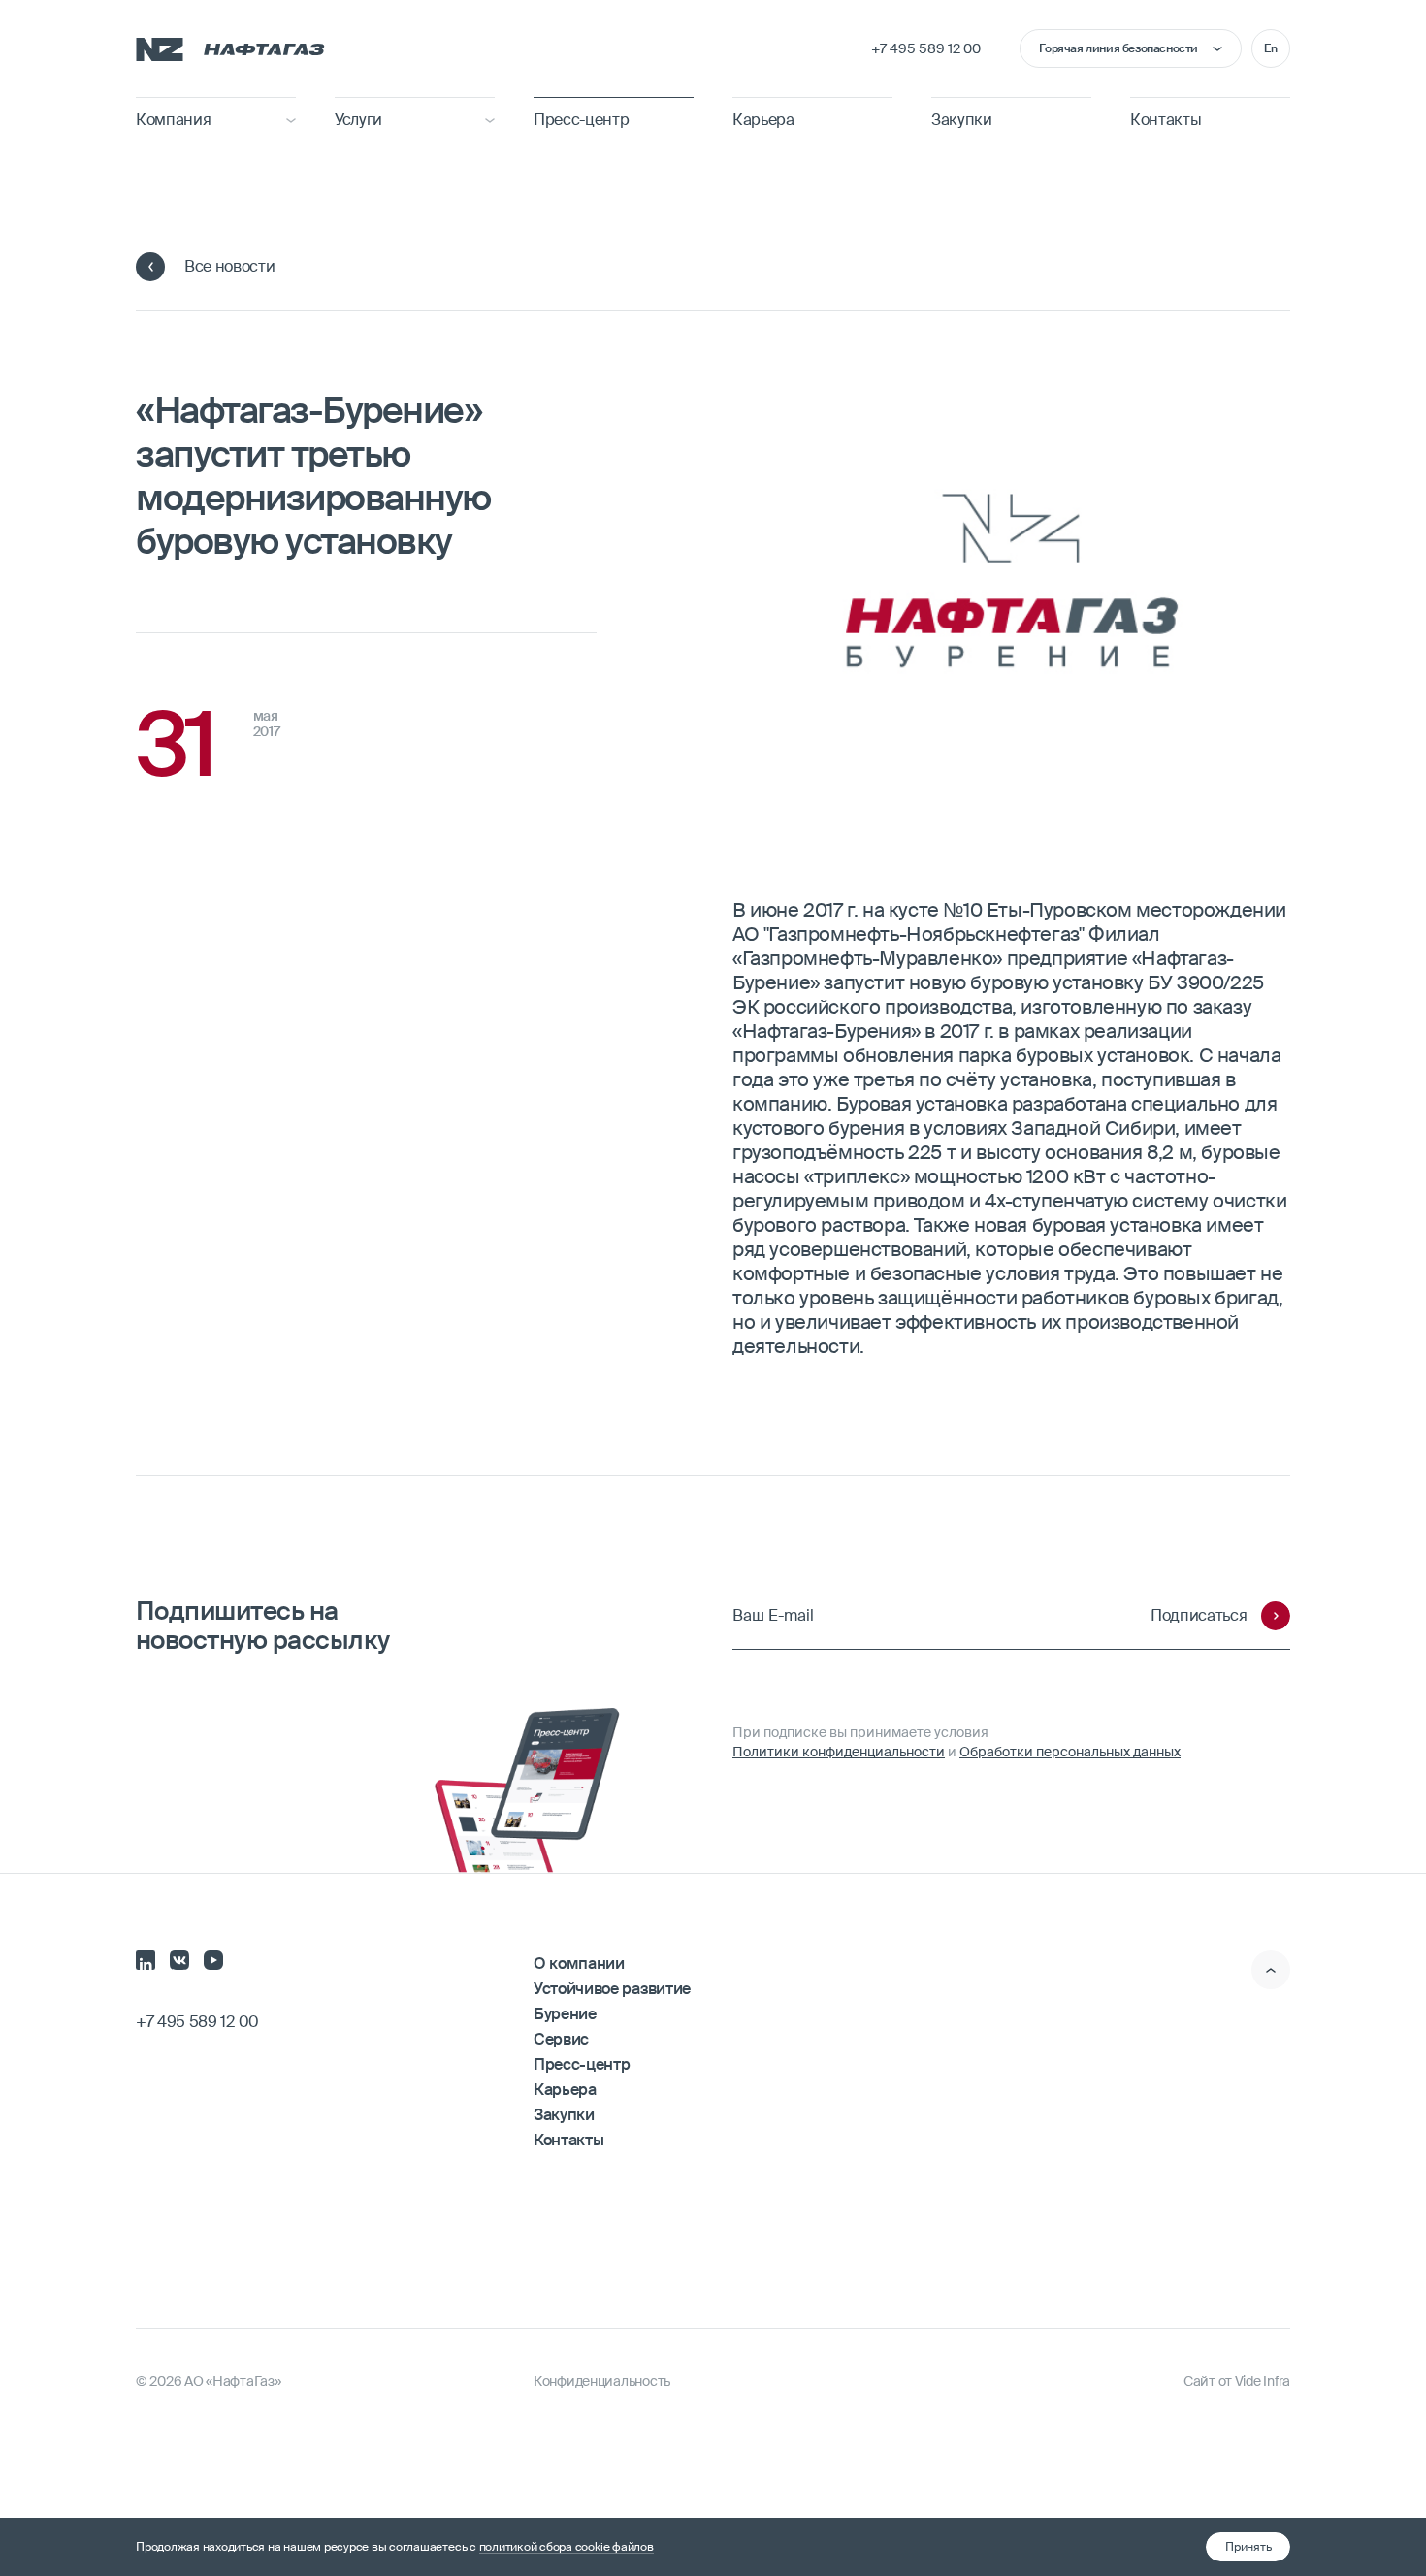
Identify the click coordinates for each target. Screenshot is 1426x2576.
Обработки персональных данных (1070, 1752)
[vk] (179, 1958)
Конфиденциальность (602, 2381)
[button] (1248, 2547)
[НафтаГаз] (230, 48)
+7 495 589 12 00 (926, 48)
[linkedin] (146, 1958)
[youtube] (213, 1958)
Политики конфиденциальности (839, 1752)
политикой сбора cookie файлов (567, 2547)
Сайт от (1237, 2381)
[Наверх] (1271, 1970)
